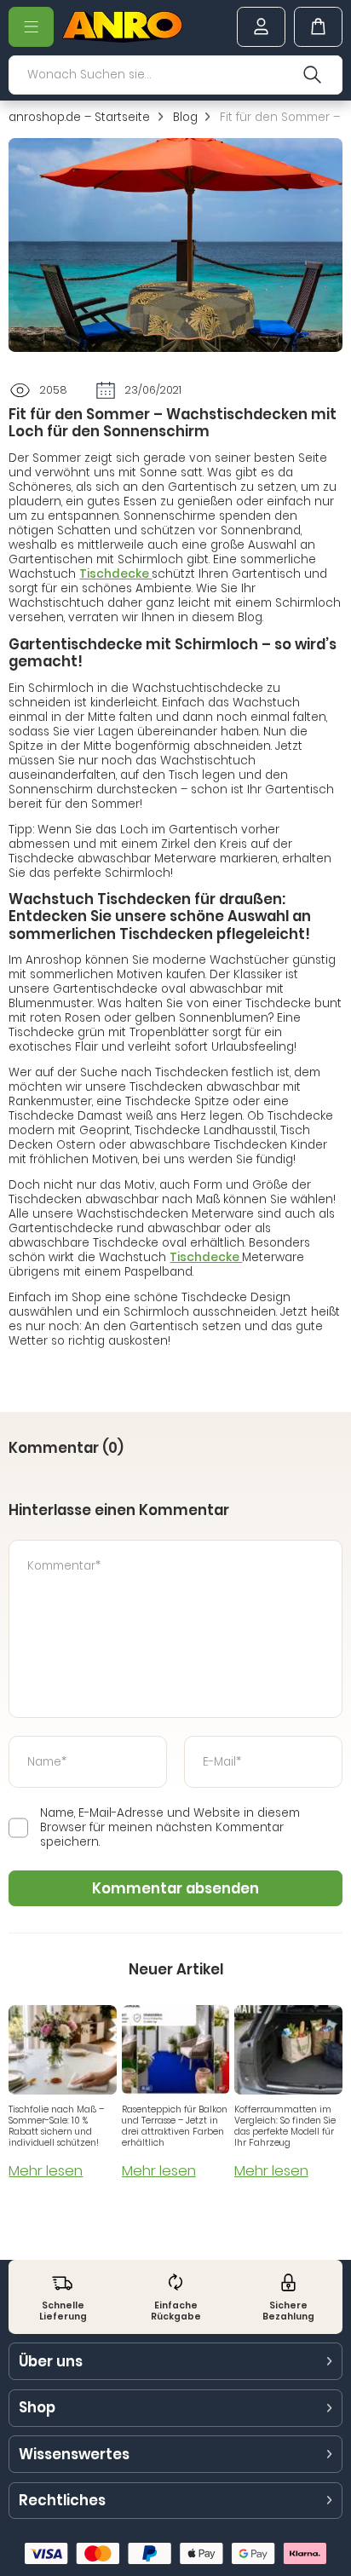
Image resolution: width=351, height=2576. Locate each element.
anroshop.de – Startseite (79, 117)
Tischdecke (115, 574)
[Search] (313, 75)
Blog (185, 117)
